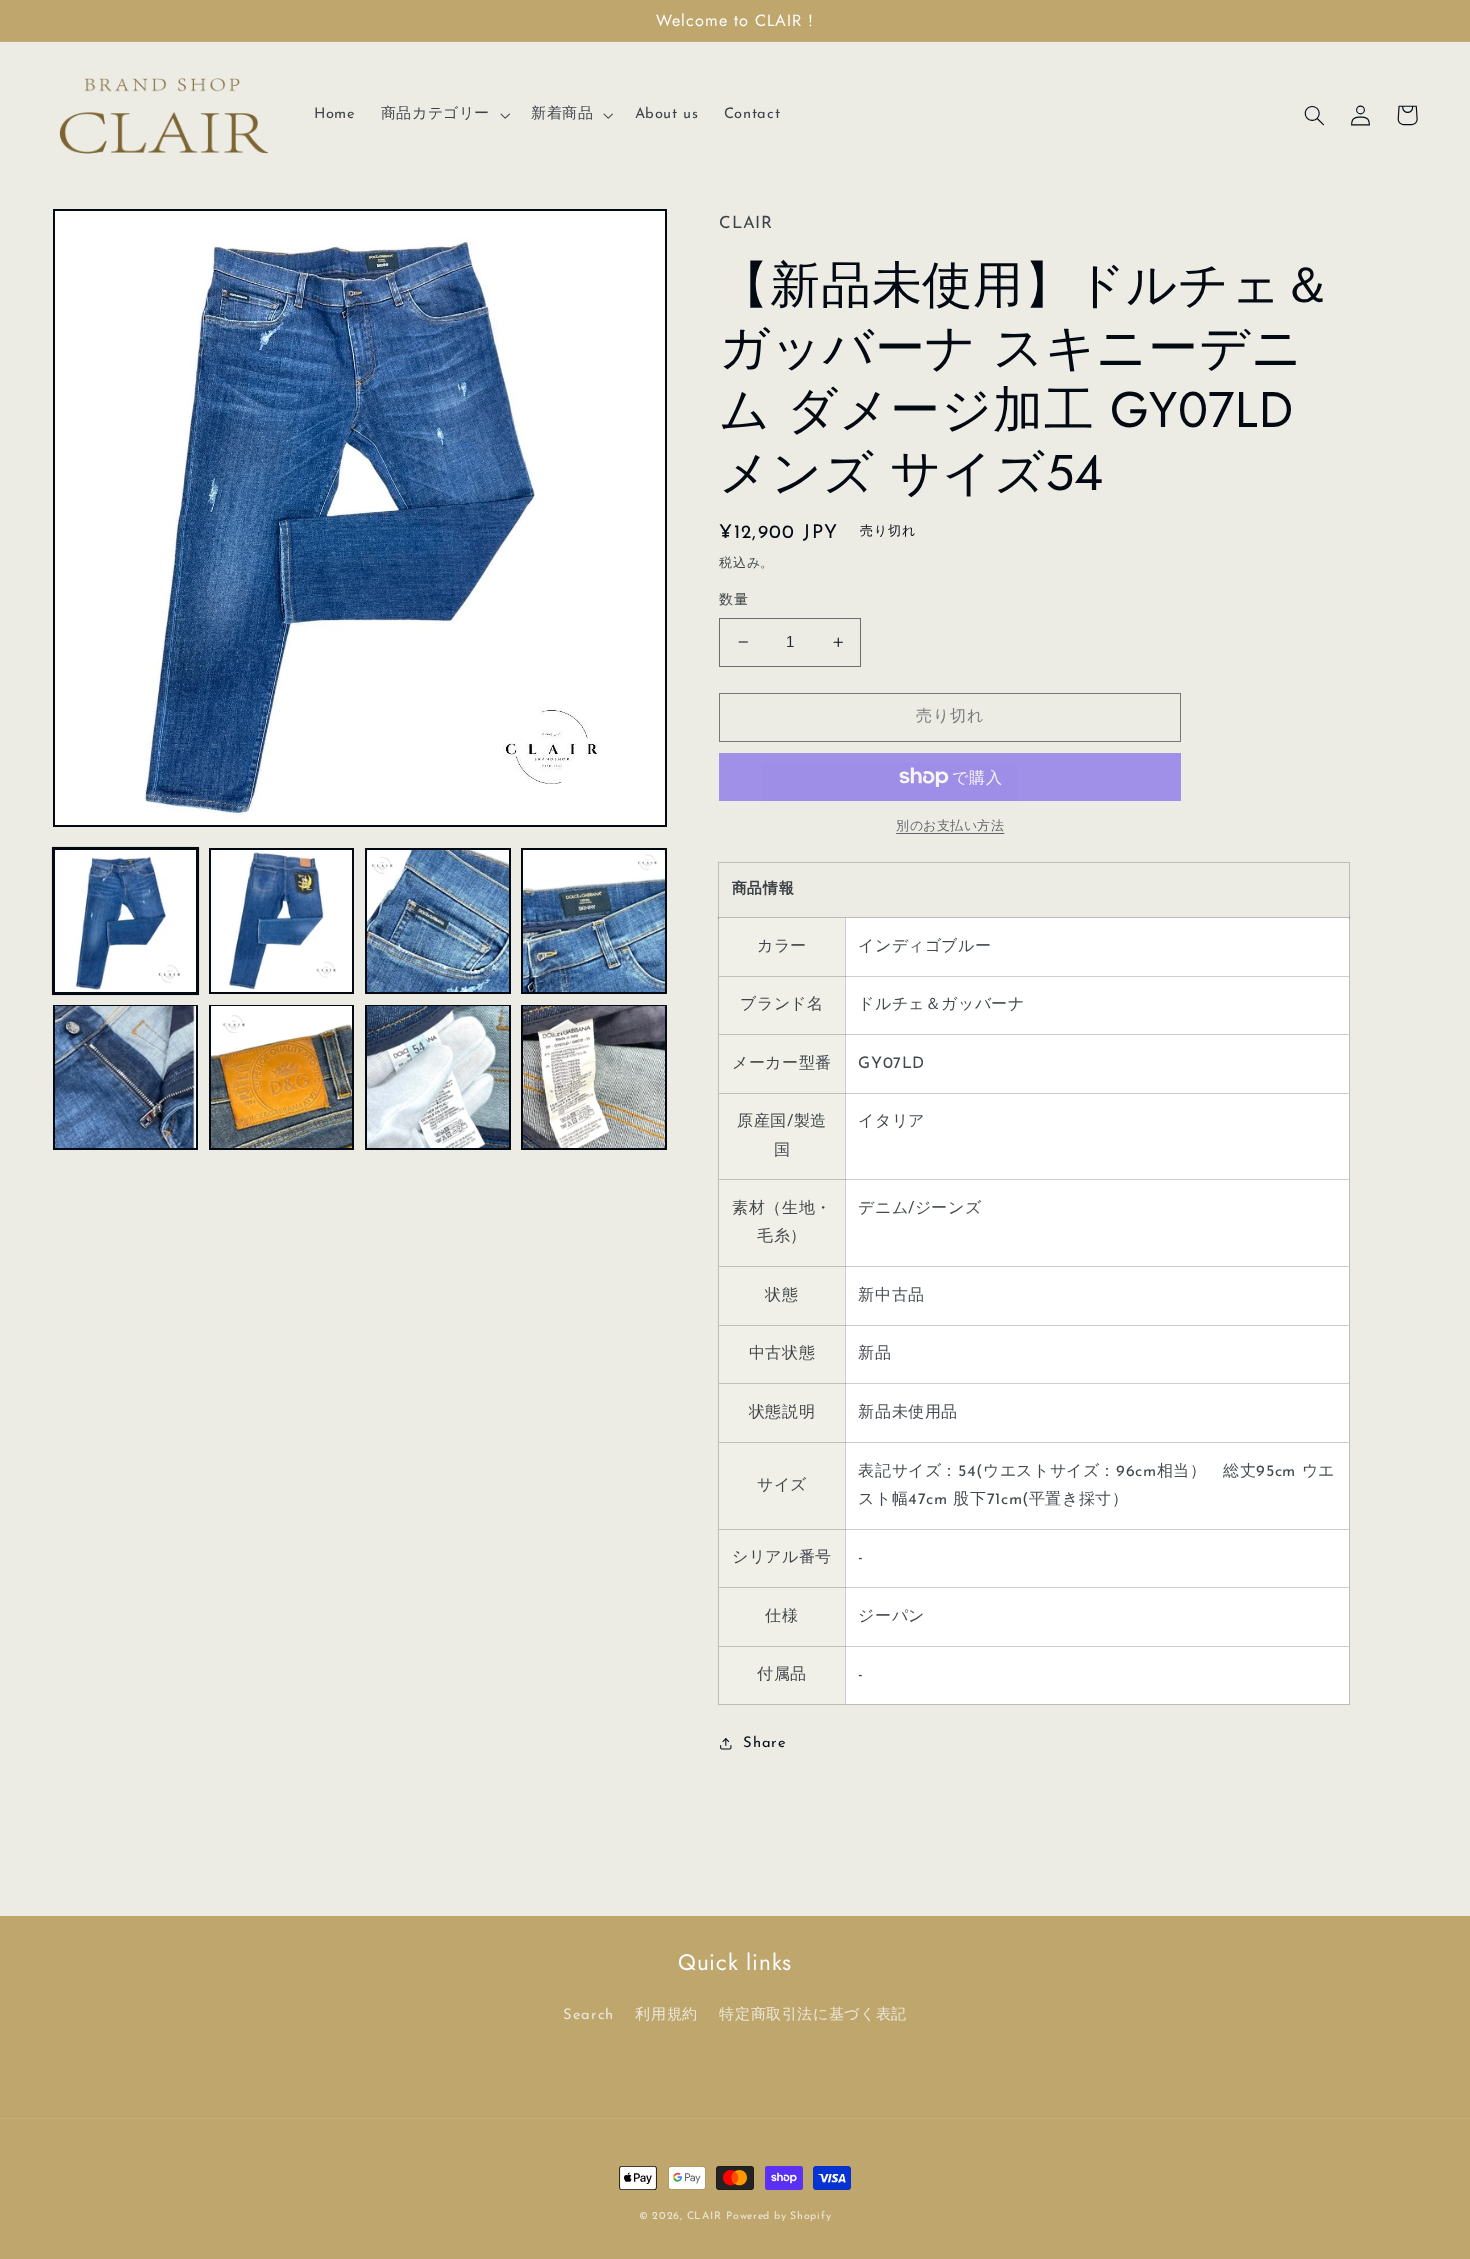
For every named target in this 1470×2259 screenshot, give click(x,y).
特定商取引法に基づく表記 (813, 2015)
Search (588, 2015)
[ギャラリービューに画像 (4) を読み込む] (594, 921)
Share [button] (764, 1743)
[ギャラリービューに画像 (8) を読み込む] (594, 1077)
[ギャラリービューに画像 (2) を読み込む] (282, 921)
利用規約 (666, 2015)
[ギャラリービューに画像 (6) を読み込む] (282, 1077)
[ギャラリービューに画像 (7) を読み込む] (438, 1077)
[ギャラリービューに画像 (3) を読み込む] (438, 921)
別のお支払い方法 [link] (950, 827)
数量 (733, 600)
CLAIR (704, 2216)
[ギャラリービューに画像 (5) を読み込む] (126, 1077)
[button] (443, 115)
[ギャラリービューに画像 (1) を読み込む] (126, 921)
